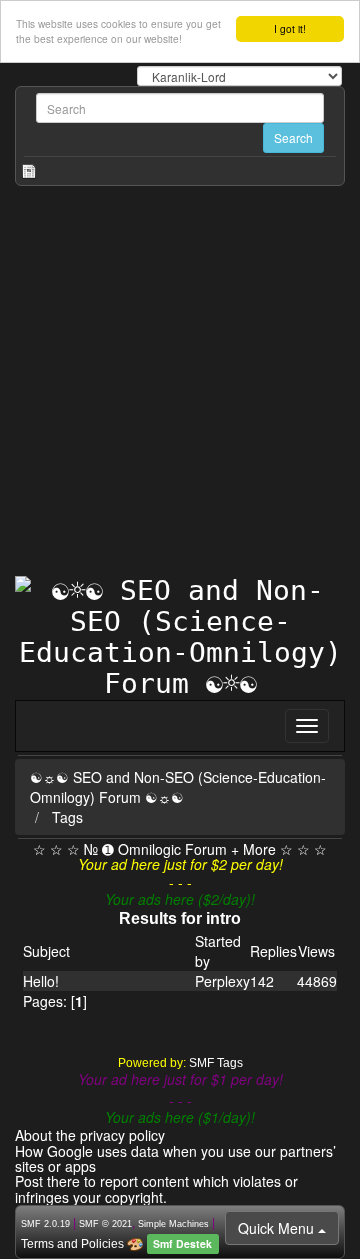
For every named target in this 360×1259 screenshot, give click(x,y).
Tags (67, 817)
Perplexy (222, 981)
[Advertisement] (180, 386)
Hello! (41, 981)
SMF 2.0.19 (45, 1224)
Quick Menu (278, 1228)
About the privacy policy (90, 1135)
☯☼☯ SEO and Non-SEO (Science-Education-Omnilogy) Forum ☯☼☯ (178, 787)
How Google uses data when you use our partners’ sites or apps (175, 1158)
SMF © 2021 (105, 1224)
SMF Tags (216, 1063)
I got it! (290, 28)
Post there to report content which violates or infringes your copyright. (156, 1188)
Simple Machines (173, 1224)
